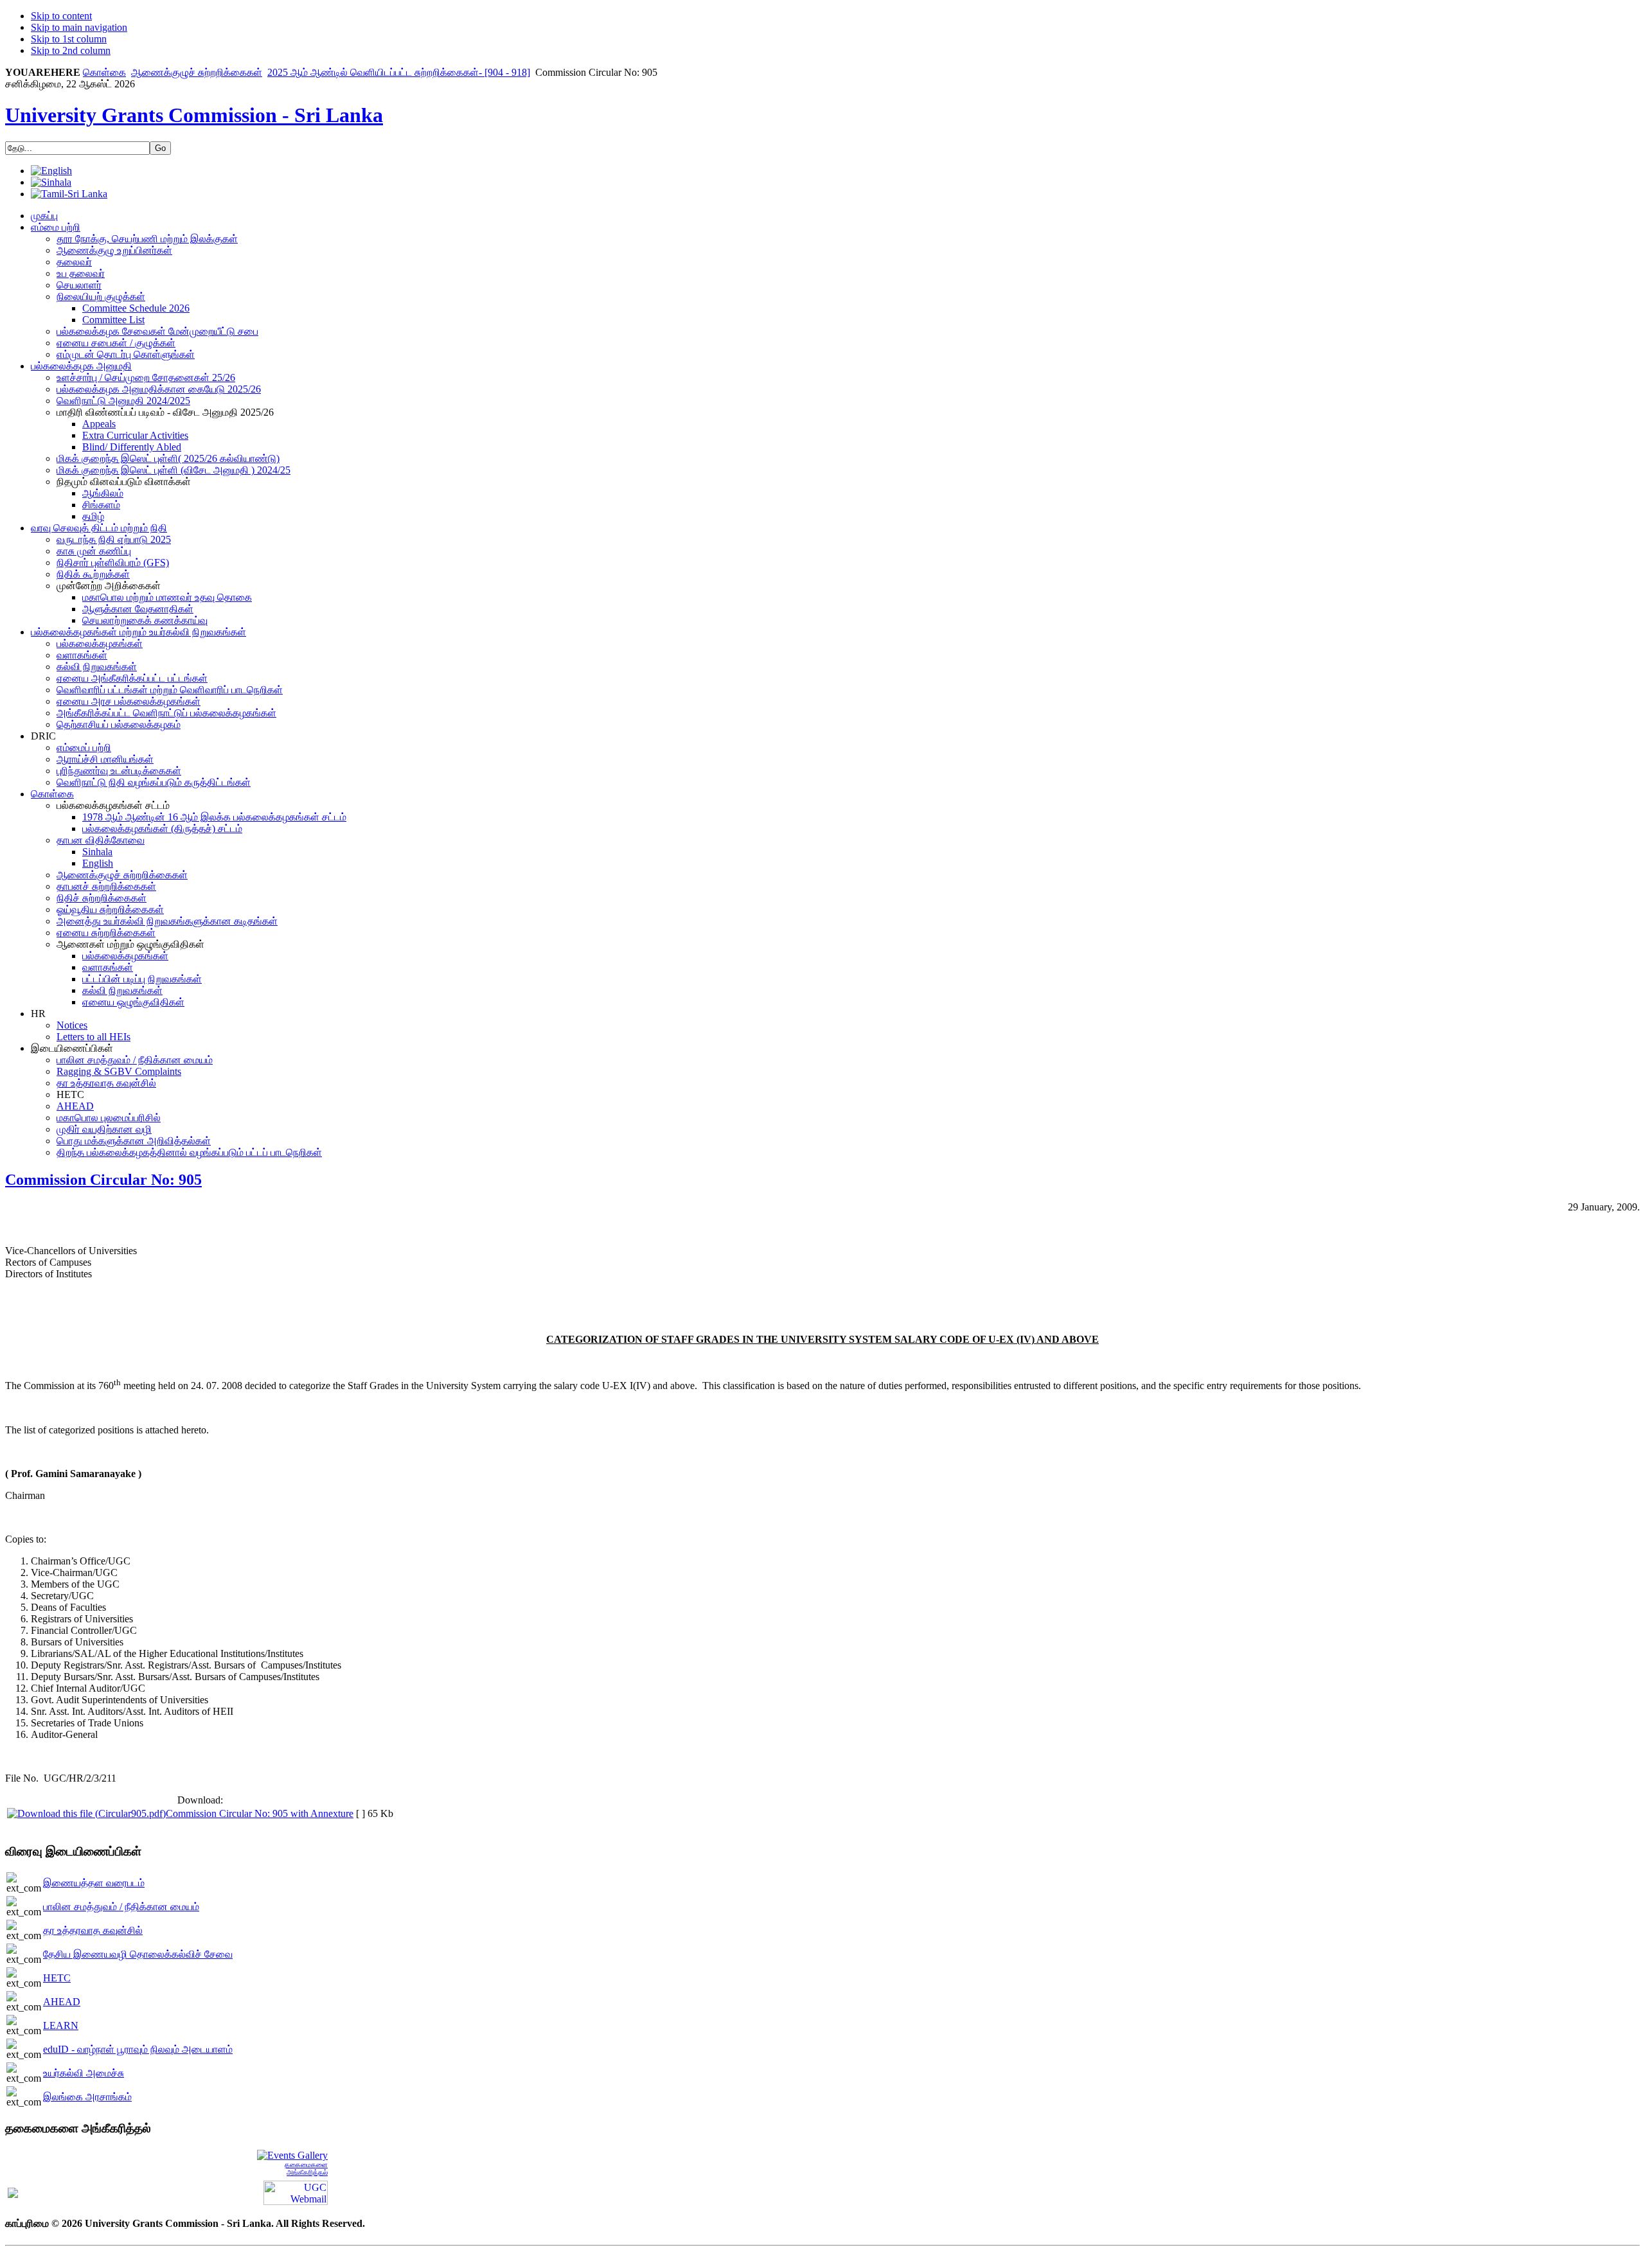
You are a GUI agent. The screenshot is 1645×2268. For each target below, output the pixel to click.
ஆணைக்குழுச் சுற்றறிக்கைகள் (197, 72)
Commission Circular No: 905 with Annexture (260, 1813)
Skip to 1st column (69, 39)
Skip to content (61, 16)
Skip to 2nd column (71, 50)
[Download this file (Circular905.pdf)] (86, 1813)
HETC (57, 1978)
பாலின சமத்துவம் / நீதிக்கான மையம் (121, 1907)
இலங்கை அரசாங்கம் (87, 2097)
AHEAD (62, 2002)
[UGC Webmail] (296, 2192)
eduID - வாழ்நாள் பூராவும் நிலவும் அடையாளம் (138, 2049)
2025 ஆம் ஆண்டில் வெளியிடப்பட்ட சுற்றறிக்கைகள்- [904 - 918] (399, 72)
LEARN (61, 2025)
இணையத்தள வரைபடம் (94, 1883)
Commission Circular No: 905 (103, 1180)
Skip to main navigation (79, 27)
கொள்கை (104, 72)
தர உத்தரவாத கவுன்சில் (93, 1930)
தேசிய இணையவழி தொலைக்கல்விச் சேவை (138, 1954)
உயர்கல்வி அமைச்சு (84, 2073)
